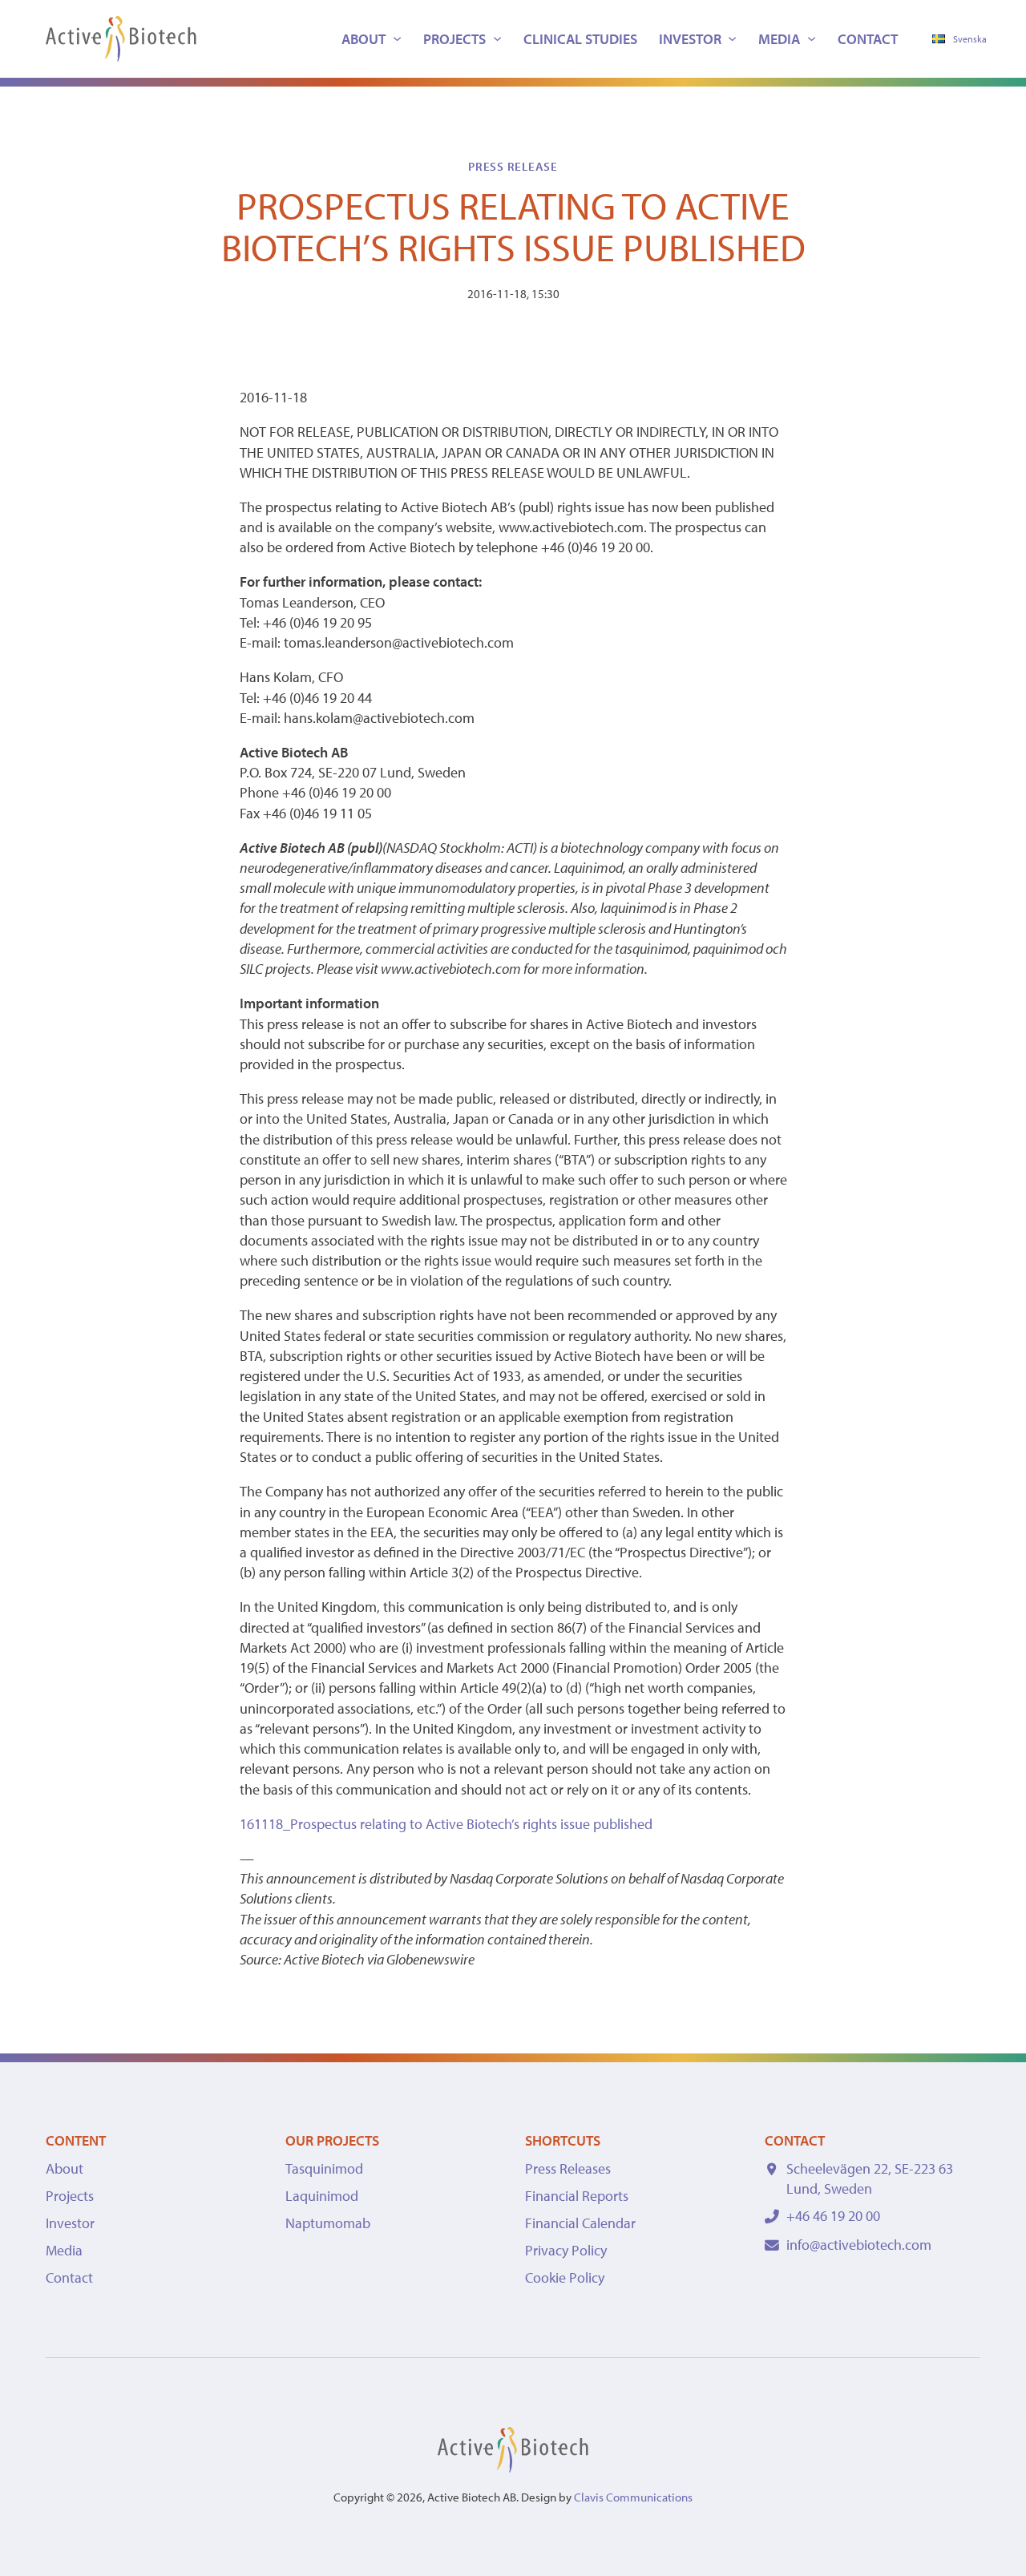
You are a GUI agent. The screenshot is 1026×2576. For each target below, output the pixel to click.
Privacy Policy (566, 2250)
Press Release (513, 166)
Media (779, 39)
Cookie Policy (565, 2277)
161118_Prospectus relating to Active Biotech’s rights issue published (446, 1824)
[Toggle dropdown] (397, 39)
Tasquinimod (324, 2168)
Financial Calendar (580, 2223)
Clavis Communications (633, 2497)
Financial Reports (577, 2196)
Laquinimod (322, 2196)
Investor (690, 39)
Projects (454, 39)
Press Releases (568, 2168)
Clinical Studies (580, 39)
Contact (868, 39)
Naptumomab (328, 2223)
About (364, 39)
